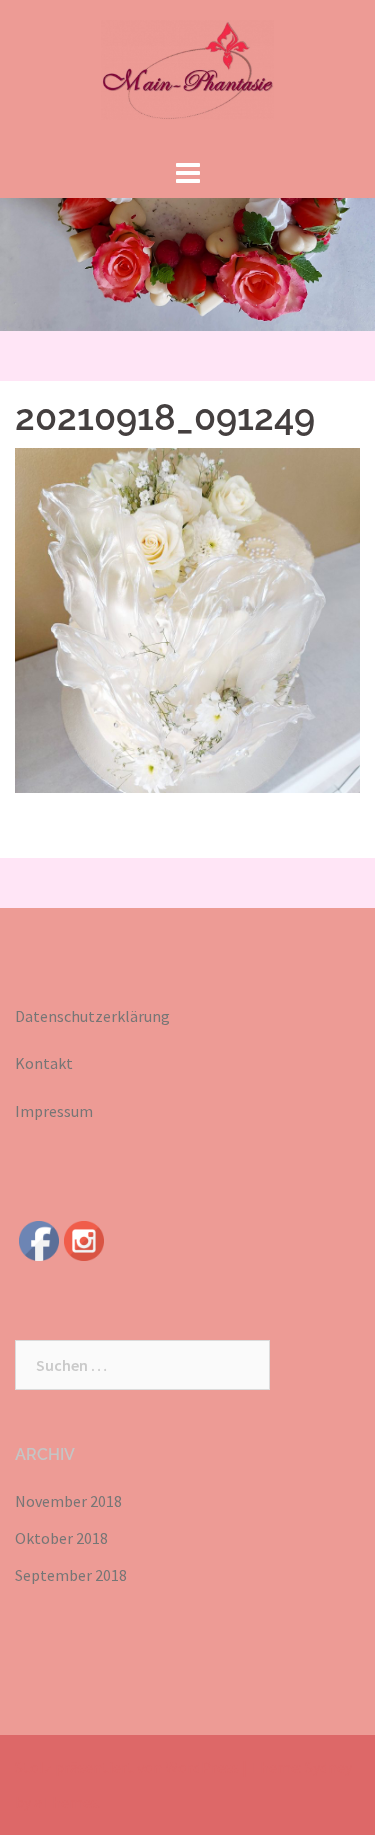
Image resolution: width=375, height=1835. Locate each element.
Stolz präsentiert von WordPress (127, 1767)
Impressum (54, 1111)
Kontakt (44, 1063)
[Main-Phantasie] (187, 75)
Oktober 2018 (61, 1538)
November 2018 (68, 1501)
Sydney (328, 1767)
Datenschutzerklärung (92, 1016)
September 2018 (71, 1575)
